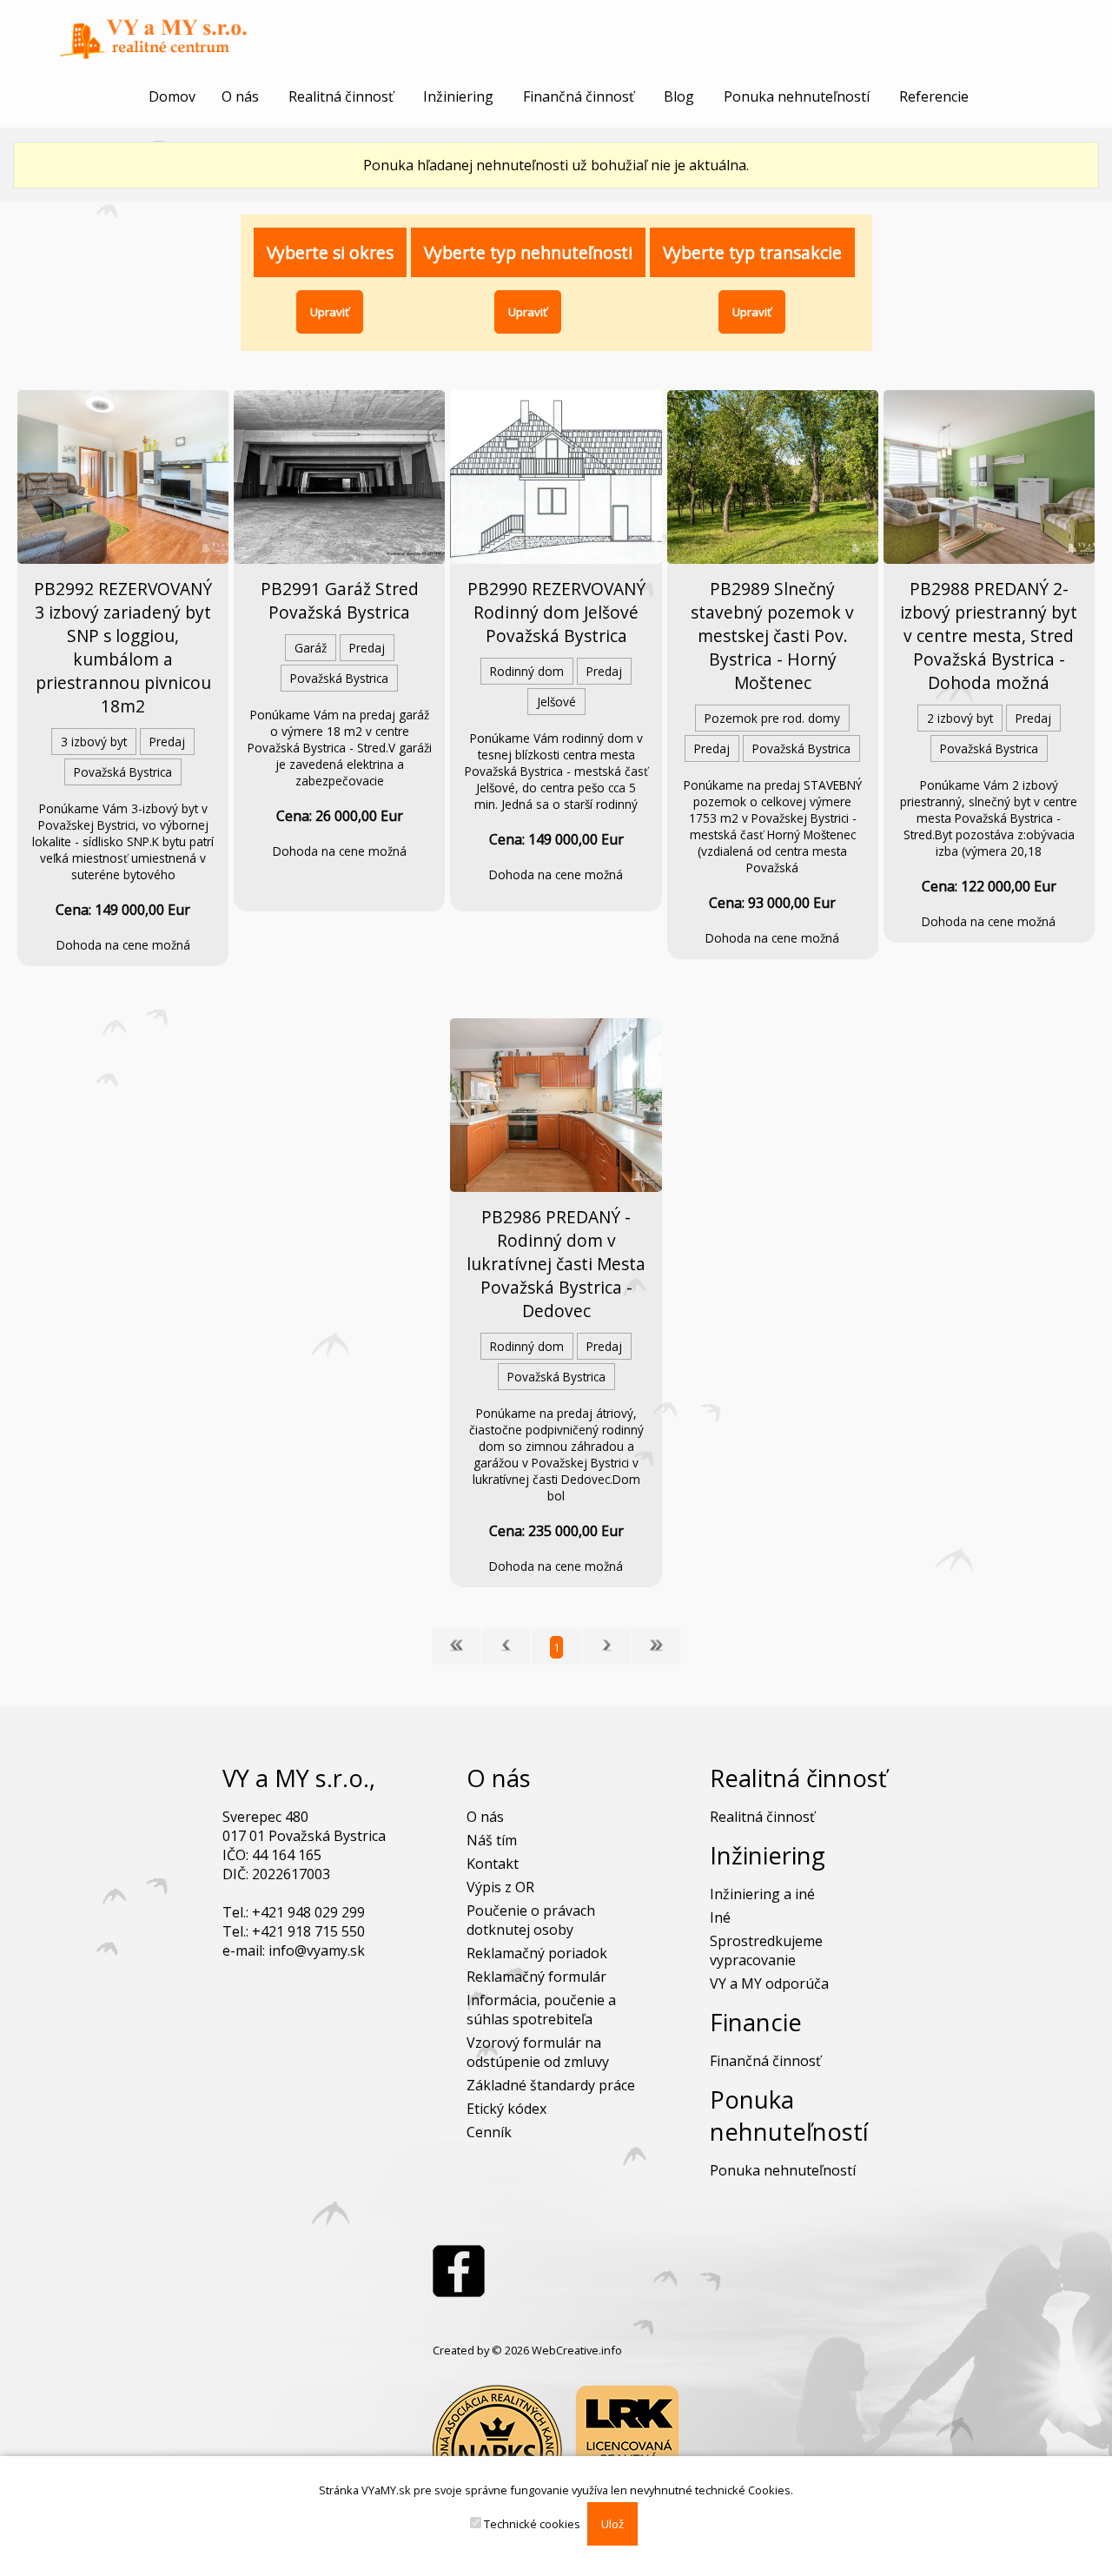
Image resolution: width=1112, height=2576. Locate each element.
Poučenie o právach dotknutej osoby (531, 1920)
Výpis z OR (500, 1887)
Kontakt (493, 1864)
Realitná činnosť (341, 96)
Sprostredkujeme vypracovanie (766, 1950)
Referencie (934, 96)
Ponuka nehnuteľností (797, 96)
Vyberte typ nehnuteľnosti (528, 252)
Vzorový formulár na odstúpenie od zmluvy (538, 2052)
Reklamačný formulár (536, 1977)
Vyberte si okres (330, 252)
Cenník (489, 2132)
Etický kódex (506, 2109)
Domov (172, 96)
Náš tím (492, 1840)
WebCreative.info (577, 2350)
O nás (240, 96)
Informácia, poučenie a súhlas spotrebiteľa (541, 2010)
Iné (720, 1917)
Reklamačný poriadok (537, 1953)
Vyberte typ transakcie (752, 252)
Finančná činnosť (579, 96)
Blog (679, 96)
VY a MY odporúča (769, 1983)
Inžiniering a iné (762, 1894)
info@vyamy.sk (317, 1950)
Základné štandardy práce (551, 2085)
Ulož (612, 2524)
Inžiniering (458, 96)
